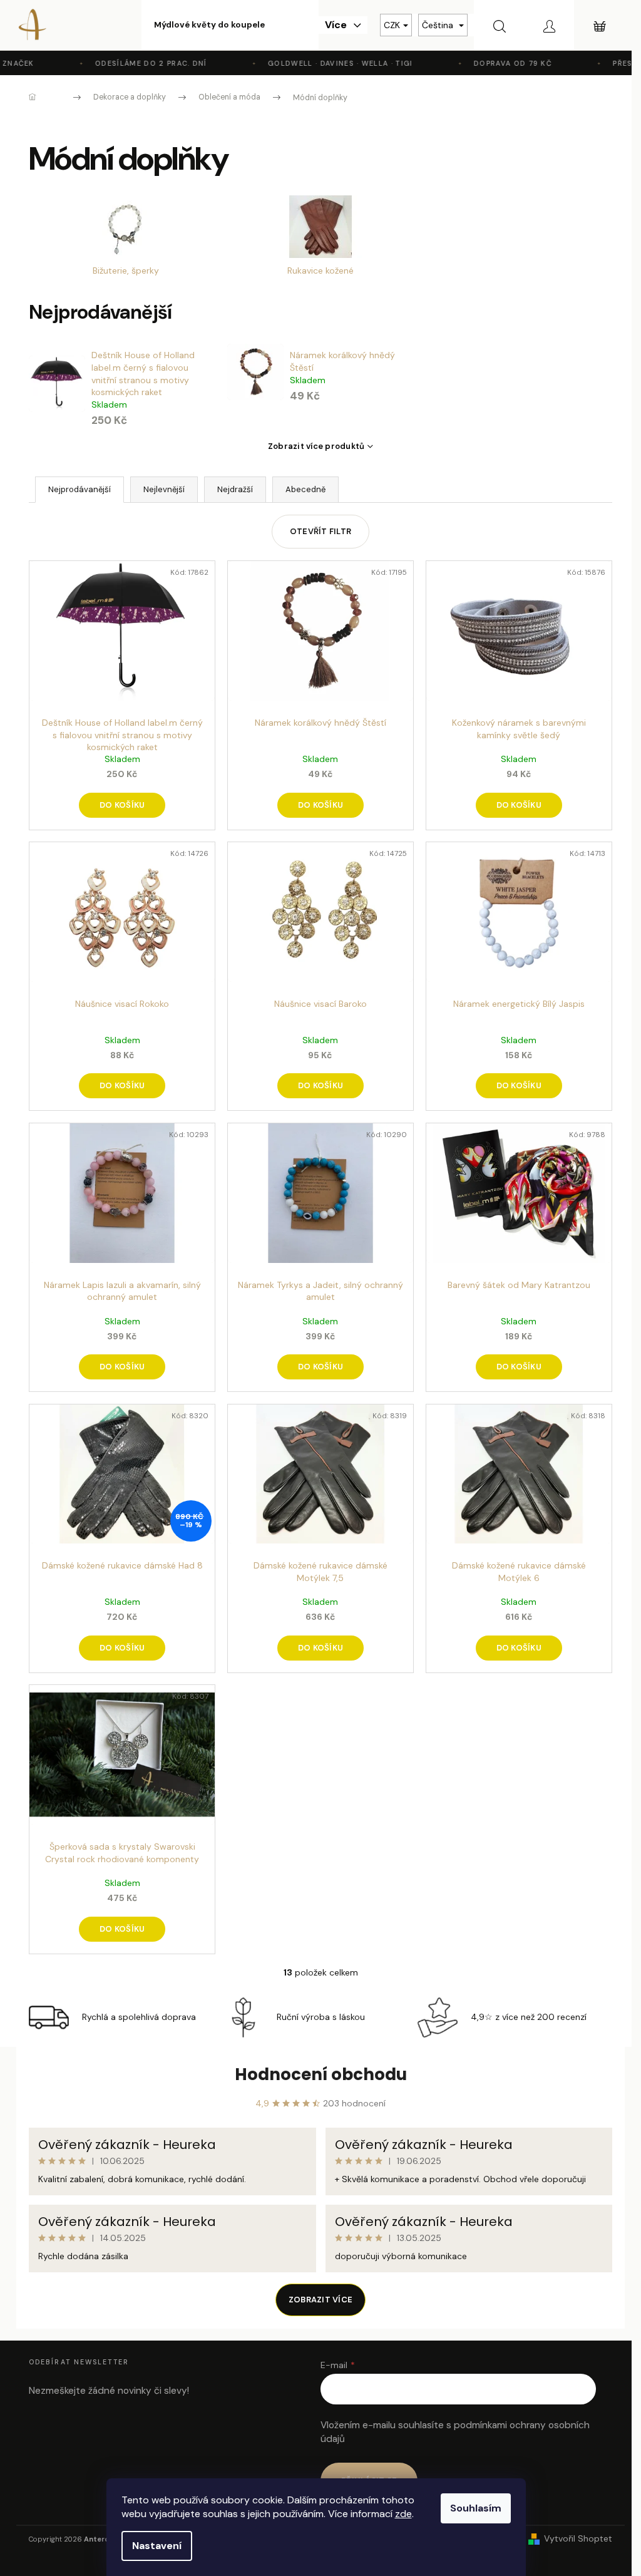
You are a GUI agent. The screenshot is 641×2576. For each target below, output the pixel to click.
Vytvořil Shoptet (578, 2538)
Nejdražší (235, 489)
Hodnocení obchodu (321, 2074)
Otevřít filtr (320, 531)
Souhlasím (476, 2508)
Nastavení (157, 2546)
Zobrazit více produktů (316, 446)
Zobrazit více (320, 2300)
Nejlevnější (164, 489)
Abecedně (305, 489)
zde (403, 2514)
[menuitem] (209, 25)
